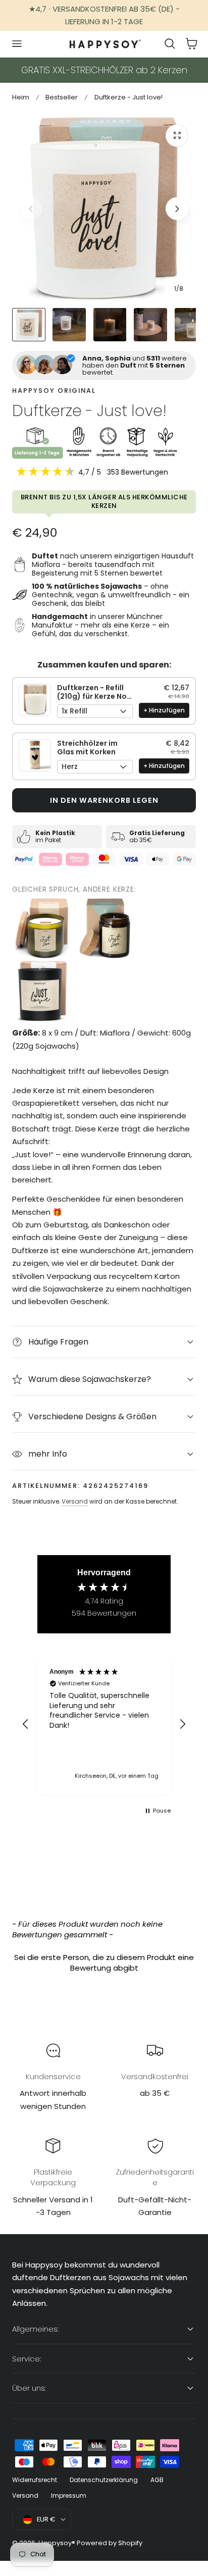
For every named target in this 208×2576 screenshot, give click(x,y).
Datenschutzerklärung (104, 2480)
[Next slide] (177, 209)
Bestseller (62, 97)
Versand (75, 1501)
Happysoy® (57, 2543)
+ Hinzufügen (164, 710)
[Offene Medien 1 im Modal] (177, 136)
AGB (157, 2480)
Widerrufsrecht (35, 2480)
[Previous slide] (31, 209)
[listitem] (42, 929)
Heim (21, 97)
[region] (104, 1724)
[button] (17, 44)
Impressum (69, 2495)
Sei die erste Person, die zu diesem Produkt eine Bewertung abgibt (104, 1963)
